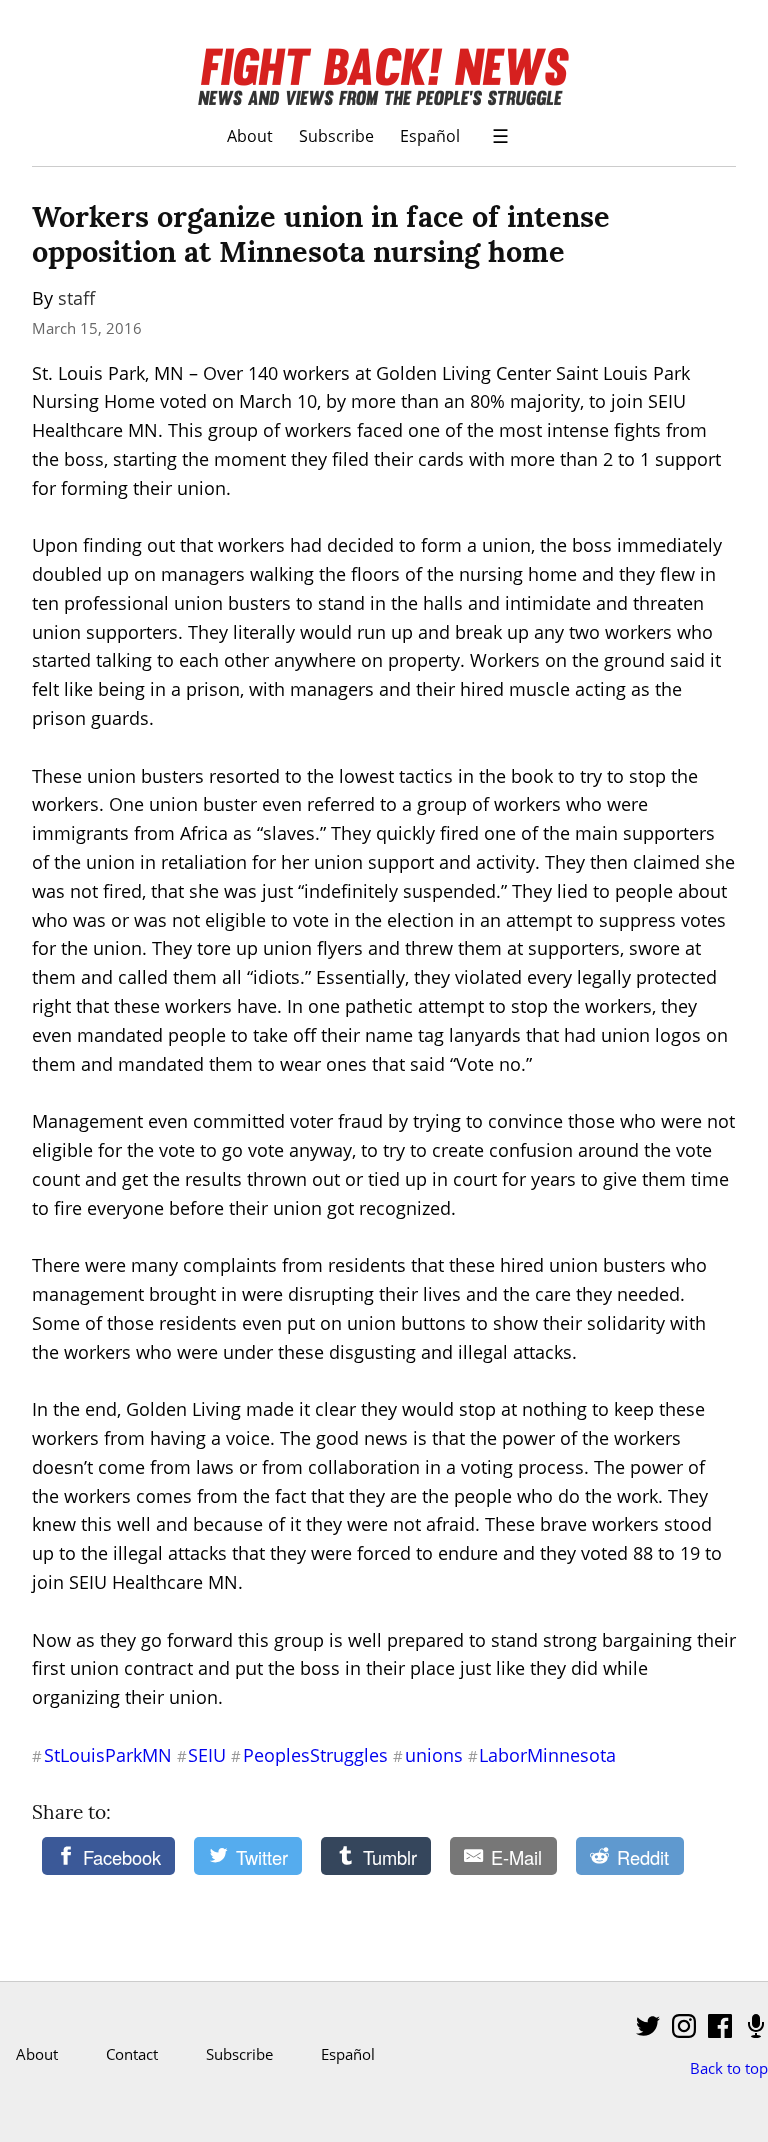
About (250, 135)
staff (76, 298)
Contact (132, 2054)
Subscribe (336, 135)
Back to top (729, 2068)
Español (430, 135)
